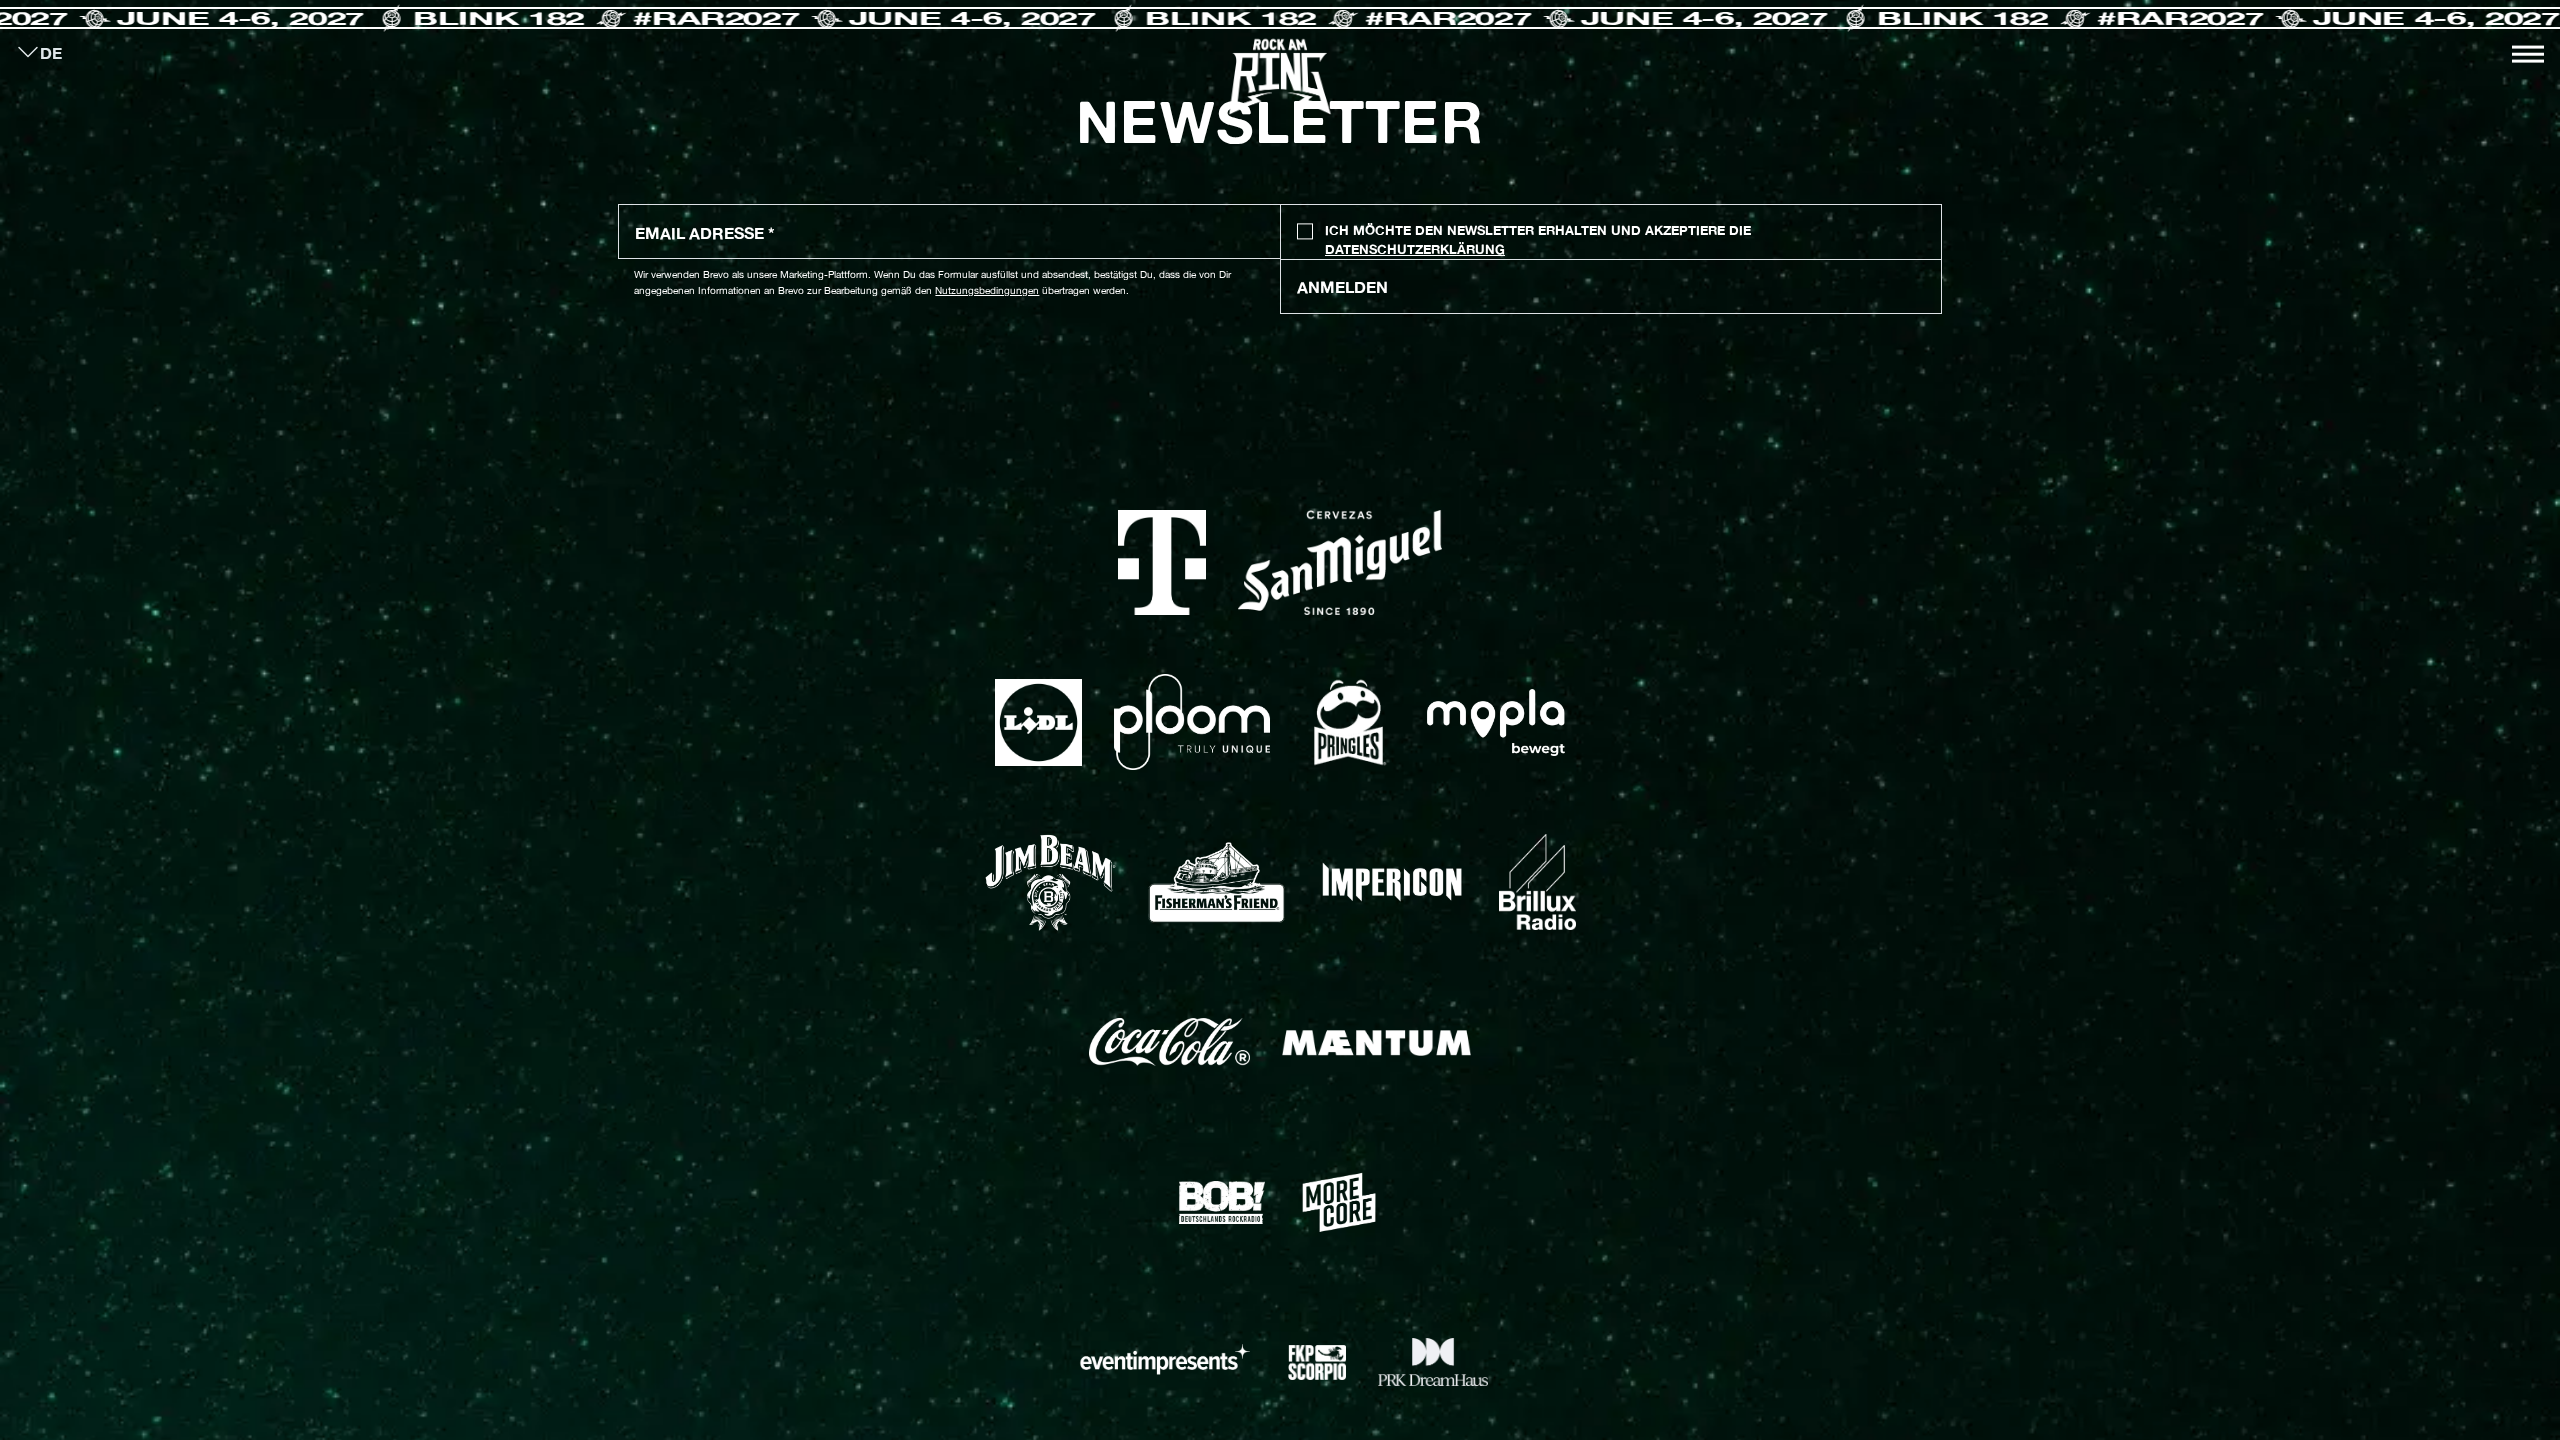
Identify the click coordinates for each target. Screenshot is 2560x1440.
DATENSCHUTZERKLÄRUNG (1415, 249)
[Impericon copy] (1392, 882)
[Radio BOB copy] (1222, 1202)
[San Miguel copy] (1340, 563)
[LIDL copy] (1038, 722)
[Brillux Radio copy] (1537, 882)
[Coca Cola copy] (1169, 1042)
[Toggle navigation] (2528, 54)
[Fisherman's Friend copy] (1216, 883)
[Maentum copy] (1376, 1042)
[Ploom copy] (1192, 722)
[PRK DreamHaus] (1433, 1362)
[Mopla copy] (1496, 722)
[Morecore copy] (1339, 1202)
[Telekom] (1162, 563)
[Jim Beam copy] (1050, 883)
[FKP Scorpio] (1317, 1362)
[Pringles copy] (1348, 723)
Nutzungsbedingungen (987, 290)
